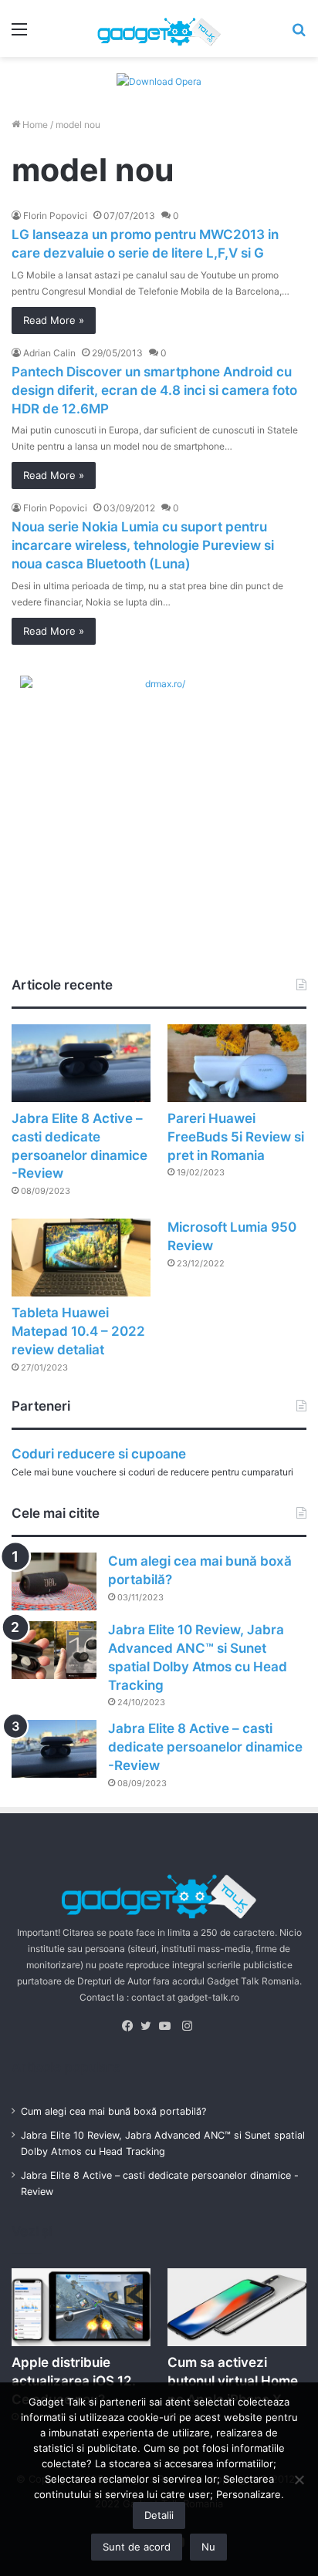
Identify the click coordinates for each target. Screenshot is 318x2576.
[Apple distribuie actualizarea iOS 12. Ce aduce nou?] (81, 2307)
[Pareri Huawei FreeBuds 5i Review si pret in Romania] (237, 1063)
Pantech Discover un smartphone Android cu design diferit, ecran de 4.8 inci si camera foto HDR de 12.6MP (154, 390)
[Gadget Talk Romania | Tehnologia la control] (159, 29)
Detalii (159, 2515)
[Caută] (299, 34)
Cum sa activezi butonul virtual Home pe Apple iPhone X (233, 2381)
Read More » (54, 320)
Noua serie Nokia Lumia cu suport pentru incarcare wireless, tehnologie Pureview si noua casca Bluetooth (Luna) (143, 545)
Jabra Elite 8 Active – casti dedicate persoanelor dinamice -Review (205, 1747)
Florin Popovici (55, 216)
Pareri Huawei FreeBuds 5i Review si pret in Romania (236, 1137)
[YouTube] (168, 2026)
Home (34, 125)
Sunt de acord (137, 2547)
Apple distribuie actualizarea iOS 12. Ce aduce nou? (74, 2381)
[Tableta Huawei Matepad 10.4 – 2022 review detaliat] (81, 1258)
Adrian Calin (49, 353)
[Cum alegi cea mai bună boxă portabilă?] (54, 1581)
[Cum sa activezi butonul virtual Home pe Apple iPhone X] (237, 2307)
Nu (208, 2547)
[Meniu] (19, 34)
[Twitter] (150, 2026)
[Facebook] (131, 2026)
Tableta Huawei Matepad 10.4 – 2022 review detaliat (78, 1331)
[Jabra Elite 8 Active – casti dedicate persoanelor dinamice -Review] (81, 1063)
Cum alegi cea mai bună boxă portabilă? (113, 2111)
